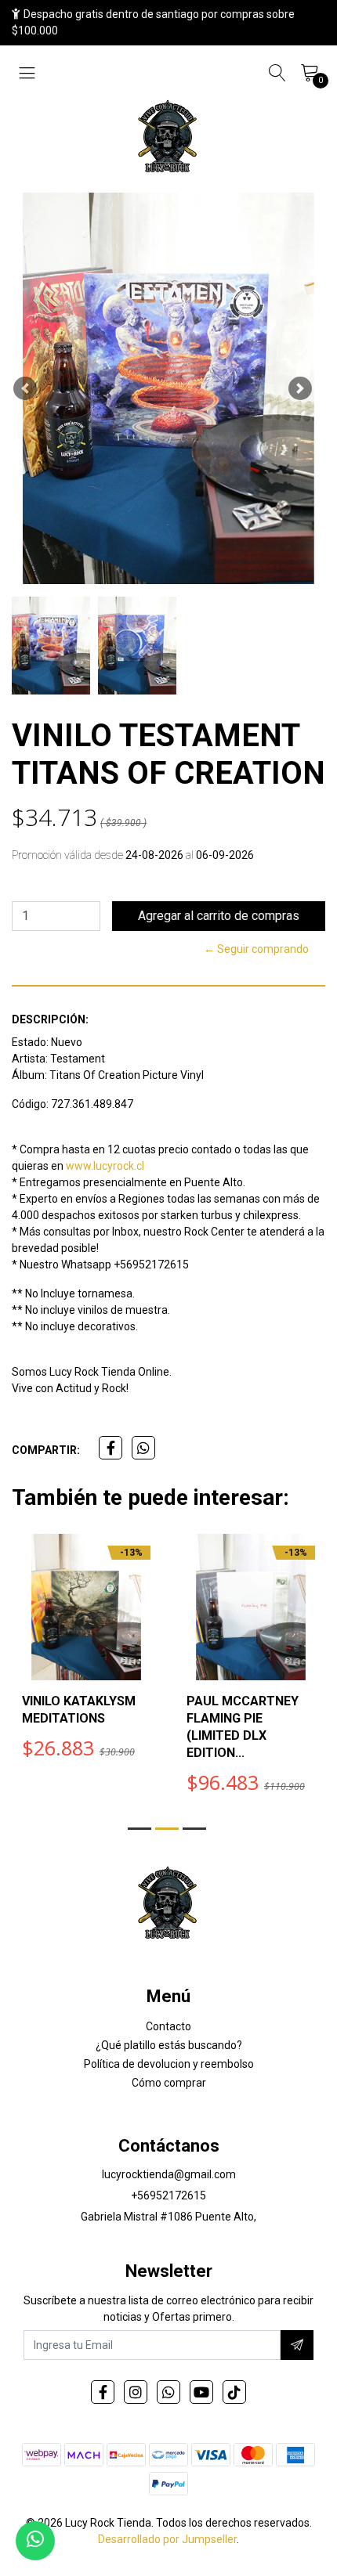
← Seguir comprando (256, 949)
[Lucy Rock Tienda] (168, 138)
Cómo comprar (169, 2083)
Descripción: (50, 1019)
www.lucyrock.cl (105, 1166)
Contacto (168, 2026)
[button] (25, 388)
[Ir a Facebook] (103, 2392)
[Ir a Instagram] (136, 2392)
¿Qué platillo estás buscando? (169, 2045)
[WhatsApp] (168, 2392)
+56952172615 (168, 2195)
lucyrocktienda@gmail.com (169, 2174)
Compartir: (46, 1450)
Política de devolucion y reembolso (169, 2064)
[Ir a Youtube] (201, 2392)
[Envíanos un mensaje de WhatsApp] (35, 2541)
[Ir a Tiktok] (234, 2392)
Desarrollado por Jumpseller (167, 2539)
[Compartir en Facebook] (111, 1448)
